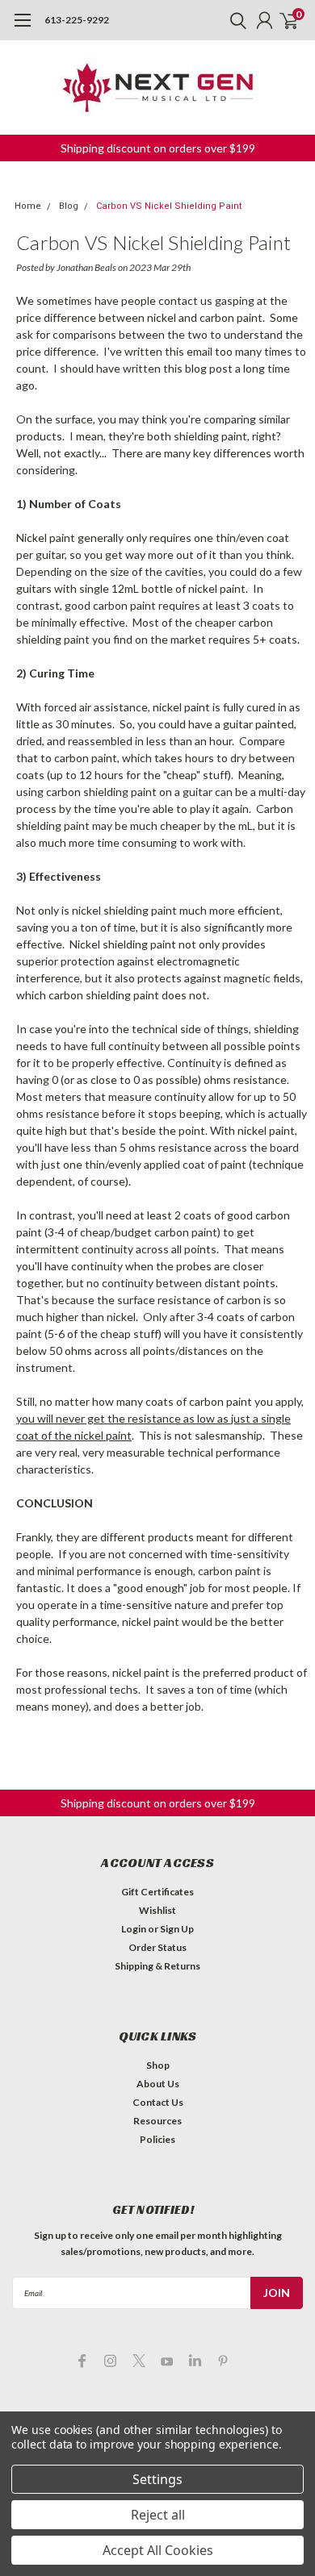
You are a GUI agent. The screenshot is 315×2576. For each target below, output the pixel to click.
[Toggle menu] (22, 28)
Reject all (158, 2515)
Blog (69, 206)
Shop (158, 2065)
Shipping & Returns (157, 1966)
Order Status (157, 1947)
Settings (157, 2479)
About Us (158, 2084)
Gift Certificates (157, 1892)
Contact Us (158, 2102)
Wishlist (157, 1910)
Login (134, 1929)
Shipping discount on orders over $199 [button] (158, 148)
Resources (157, 2121)
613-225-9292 (77, 20)
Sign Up (177, 1929)
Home (28, 206)
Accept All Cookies (158, 2550)
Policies (157, 2139)
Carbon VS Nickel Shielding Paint (169, 206)
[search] (234, 20)
